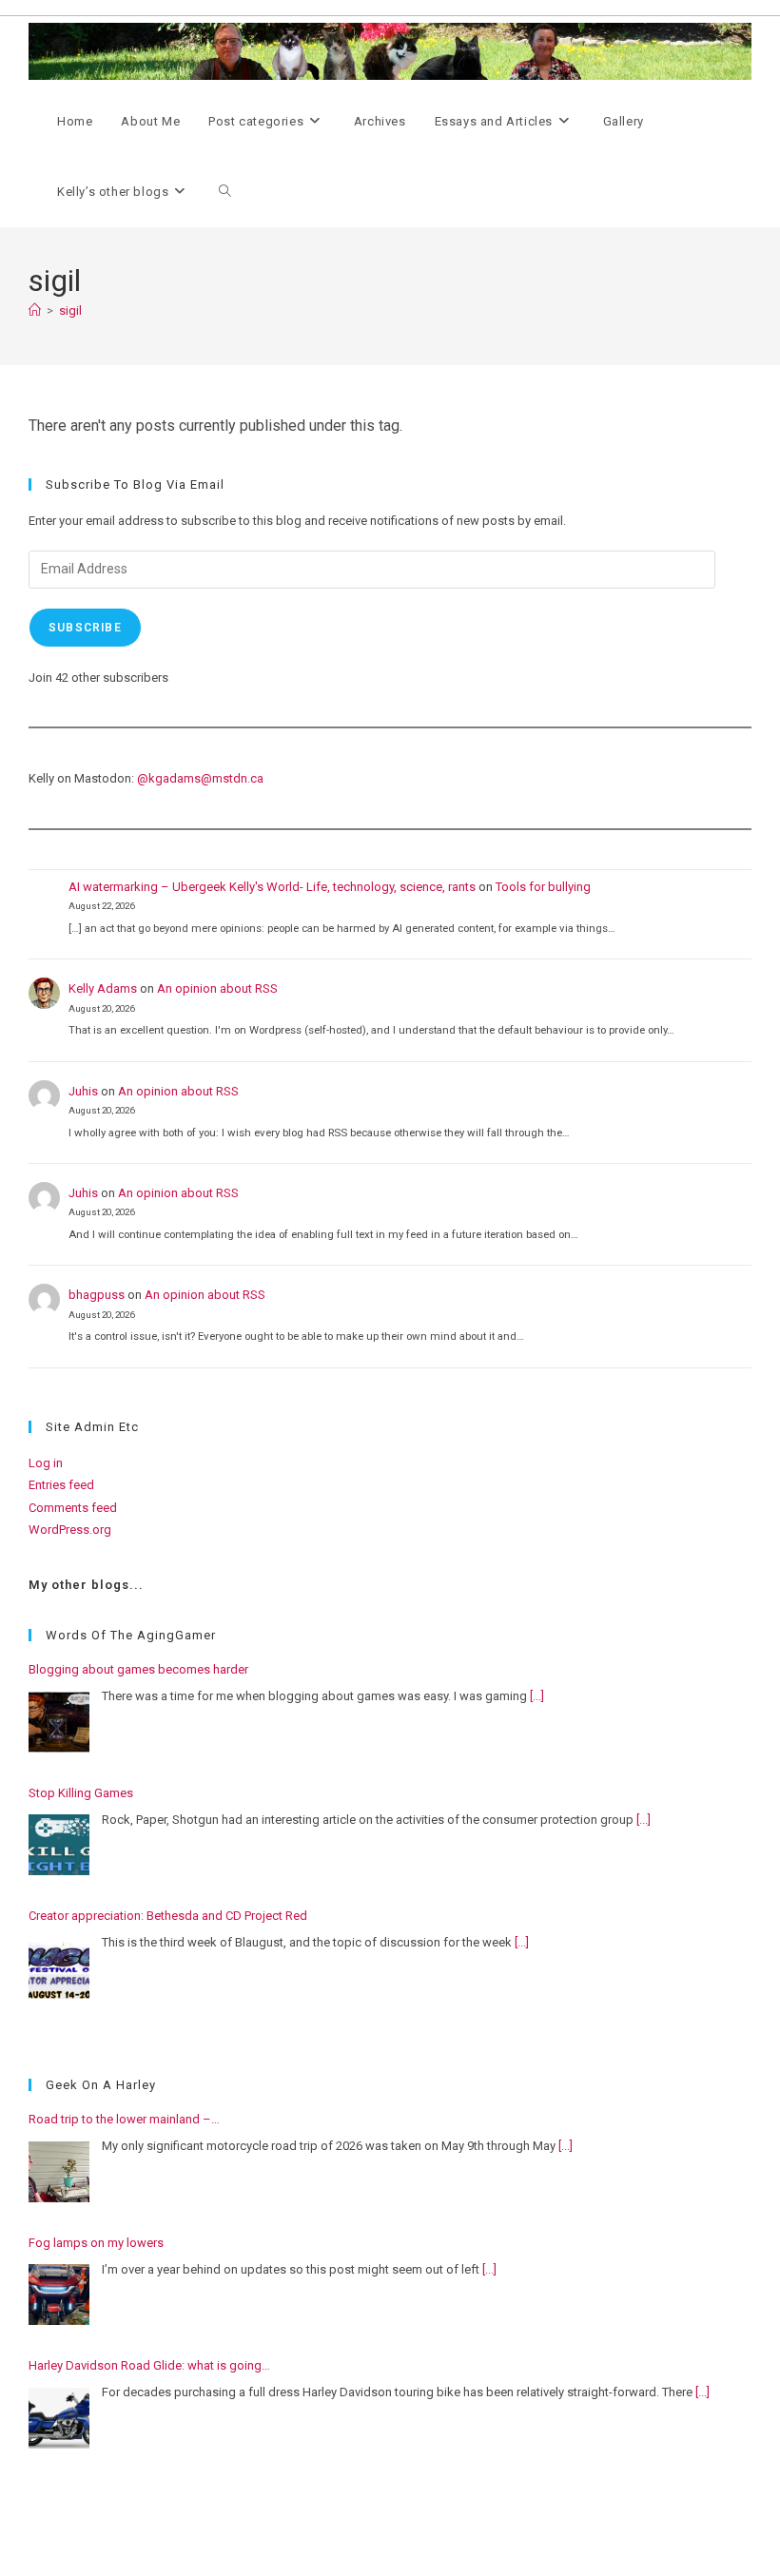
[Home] (35, 310)
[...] (537, 1696)
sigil (70, 310)
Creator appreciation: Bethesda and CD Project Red (168, 1916)
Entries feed (61, 1485)
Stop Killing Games (81, 1793)
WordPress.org (70, 1530)
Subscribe (85, 628)
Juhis (83, 1091)
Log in (46, 1463)
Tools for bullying (543, 887)
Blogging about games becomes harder (138, 1669)
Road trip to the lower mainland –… (124, 2119)
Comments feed (73, 1508)
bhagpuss (97, 1295)
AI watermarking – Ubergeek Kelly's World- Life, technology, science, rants (272, 887)
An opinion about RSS (217, 988)
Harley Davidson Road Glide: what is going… (149, 2365)
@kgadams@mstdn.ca (200, 778)
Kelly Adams (103, 988)
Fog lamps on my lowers (96, 2243)
